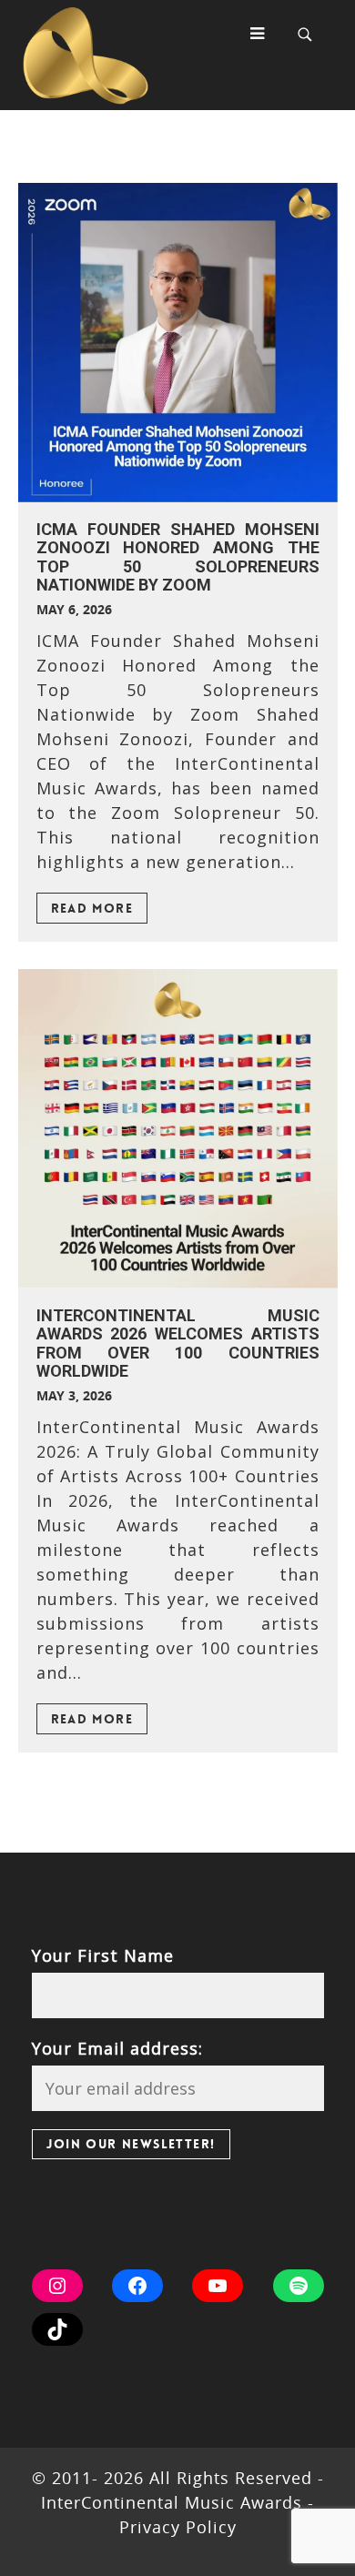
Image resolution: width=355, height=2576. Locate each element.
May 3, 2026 (74, 1395)
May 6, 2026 (74, 609)
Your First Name (103, 1955)
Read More (92, 908)
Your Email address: (117, 2048)
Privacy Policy (178, 2527)
